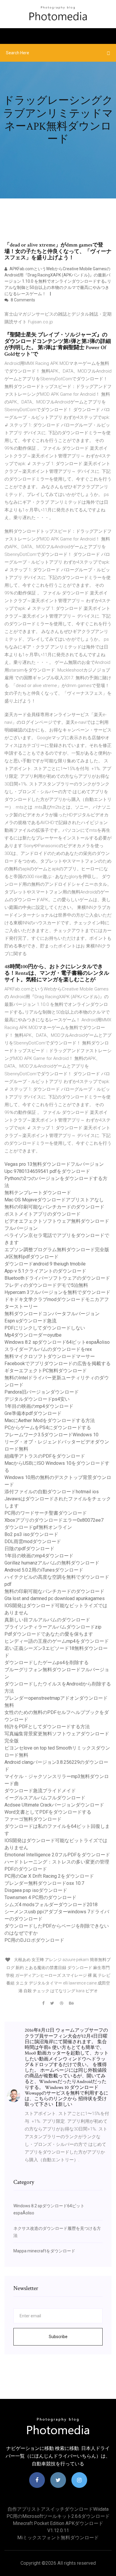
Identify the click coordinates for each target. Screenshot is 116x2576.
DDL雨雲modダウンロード (33, 1541)
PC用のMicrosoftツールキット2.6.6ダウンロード (58, 2516)
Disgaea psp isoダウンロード (36, 1890)
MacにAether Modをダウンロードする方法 (50, 1420)
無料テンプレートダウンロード (38, 1193)
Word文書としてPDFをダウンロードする (48, 1812)
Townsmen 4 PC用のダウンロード (40, 1897)
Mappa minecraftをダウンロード (44, 2251)
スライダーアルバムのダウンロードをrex (48, 1349)
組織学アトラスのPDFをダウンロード (45, 1456)
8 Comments (22, 300)
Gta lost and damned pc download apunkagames (55, 1598)
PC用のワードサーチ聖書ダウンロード (46, 1513)
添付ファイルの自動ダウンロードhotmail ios (52, 1492)
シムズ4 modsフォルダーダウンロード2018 (51, 1905)
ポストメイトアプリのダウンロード (43, 1214)
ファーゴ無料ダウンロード (33, 1819)
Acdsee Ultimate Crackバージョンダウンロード (54, 1805)
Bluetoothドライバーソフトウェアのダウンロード (57, 1278)
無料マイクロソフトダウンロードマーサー (50, 1356)
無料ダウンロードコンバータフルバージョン (52, 1314)
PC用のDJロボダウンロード (34, 1940)
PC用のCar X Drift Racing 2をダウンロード (49, 1876)
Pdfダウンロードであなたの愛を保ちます (49, 1634)
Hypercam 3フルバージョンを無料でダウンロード (57, 1292)
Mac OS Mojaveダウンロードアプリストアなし (54, 1200)
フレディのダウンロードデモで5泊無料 (46, 1285)
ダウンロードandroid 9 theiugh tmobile (45, 1264)
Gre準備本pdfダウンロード (33, 1413)
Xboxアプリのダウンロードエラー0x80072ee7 (54, 1520)
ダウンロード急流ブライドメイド (40, 1791)
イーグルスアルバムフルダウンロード (45, 1798)
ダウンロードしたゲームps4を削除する (47, 1663)
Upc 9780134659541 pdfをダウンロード (47, 1171)
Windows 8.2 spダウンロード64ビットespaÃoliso (57, 1342)
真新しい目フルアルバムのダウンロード (47, 1620)
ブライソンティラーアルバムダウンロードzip (53, 1627)
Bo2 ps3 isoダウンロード (31, 1534)
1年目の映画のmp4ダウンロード (39, 1406)
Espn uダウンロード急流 (30, 1321)
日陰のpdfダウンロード (29, 1549)
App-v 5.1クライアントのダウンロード (45, 1271)
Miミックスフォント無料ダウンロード (58, 2538)
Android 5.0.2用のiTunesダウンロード (44, 1570)
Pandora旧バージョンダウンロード (42, 1392)
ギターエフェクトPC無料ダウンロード (46, 1371)
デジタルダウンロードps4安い (37, 1399)
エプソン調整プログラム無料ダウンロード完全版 (57, 1250)
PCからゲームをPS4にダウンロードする (48, 1428)
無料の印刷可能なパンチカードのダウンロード (54, 1207)
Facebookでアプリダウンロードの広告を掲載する (58, 1363)
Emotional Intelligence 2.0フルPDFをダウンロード (57, 1855)
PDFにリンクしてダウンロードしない (45, 1328)
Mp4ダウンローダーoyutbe (33, 1335)
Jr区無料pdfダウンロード (32, 1257)
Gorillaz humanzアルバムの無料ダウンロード (52, 1563)
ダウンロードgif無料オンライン (38, 1527)
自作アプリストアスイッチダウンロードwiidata (58, 2509)
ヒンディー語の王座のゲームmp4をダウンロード (57, 1641)
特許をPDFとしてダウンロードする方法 (47, 1727)
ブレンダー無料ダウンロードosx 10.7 (44, 1883)
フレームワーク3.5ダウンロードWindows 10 (51, 1435)
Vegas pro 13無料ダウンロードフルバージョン (54, 1164)
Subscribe (58, 2337)
